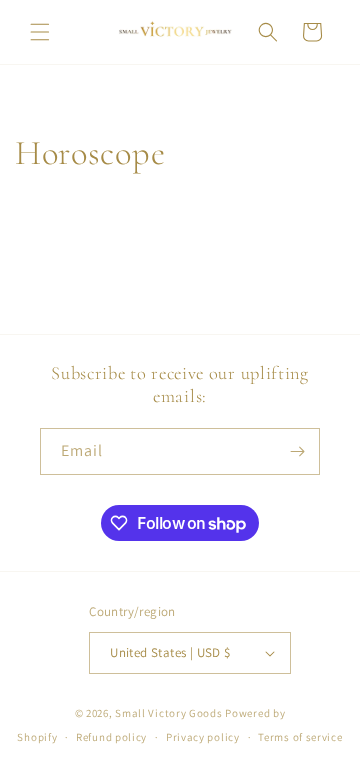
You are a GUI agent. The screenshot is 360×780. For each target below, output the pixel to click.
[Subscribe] (297, 451)
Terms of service (300, 737)
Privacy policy (203, 737)
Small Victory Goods (168, 713)
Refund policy (111, 737)
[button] (40, 32)
